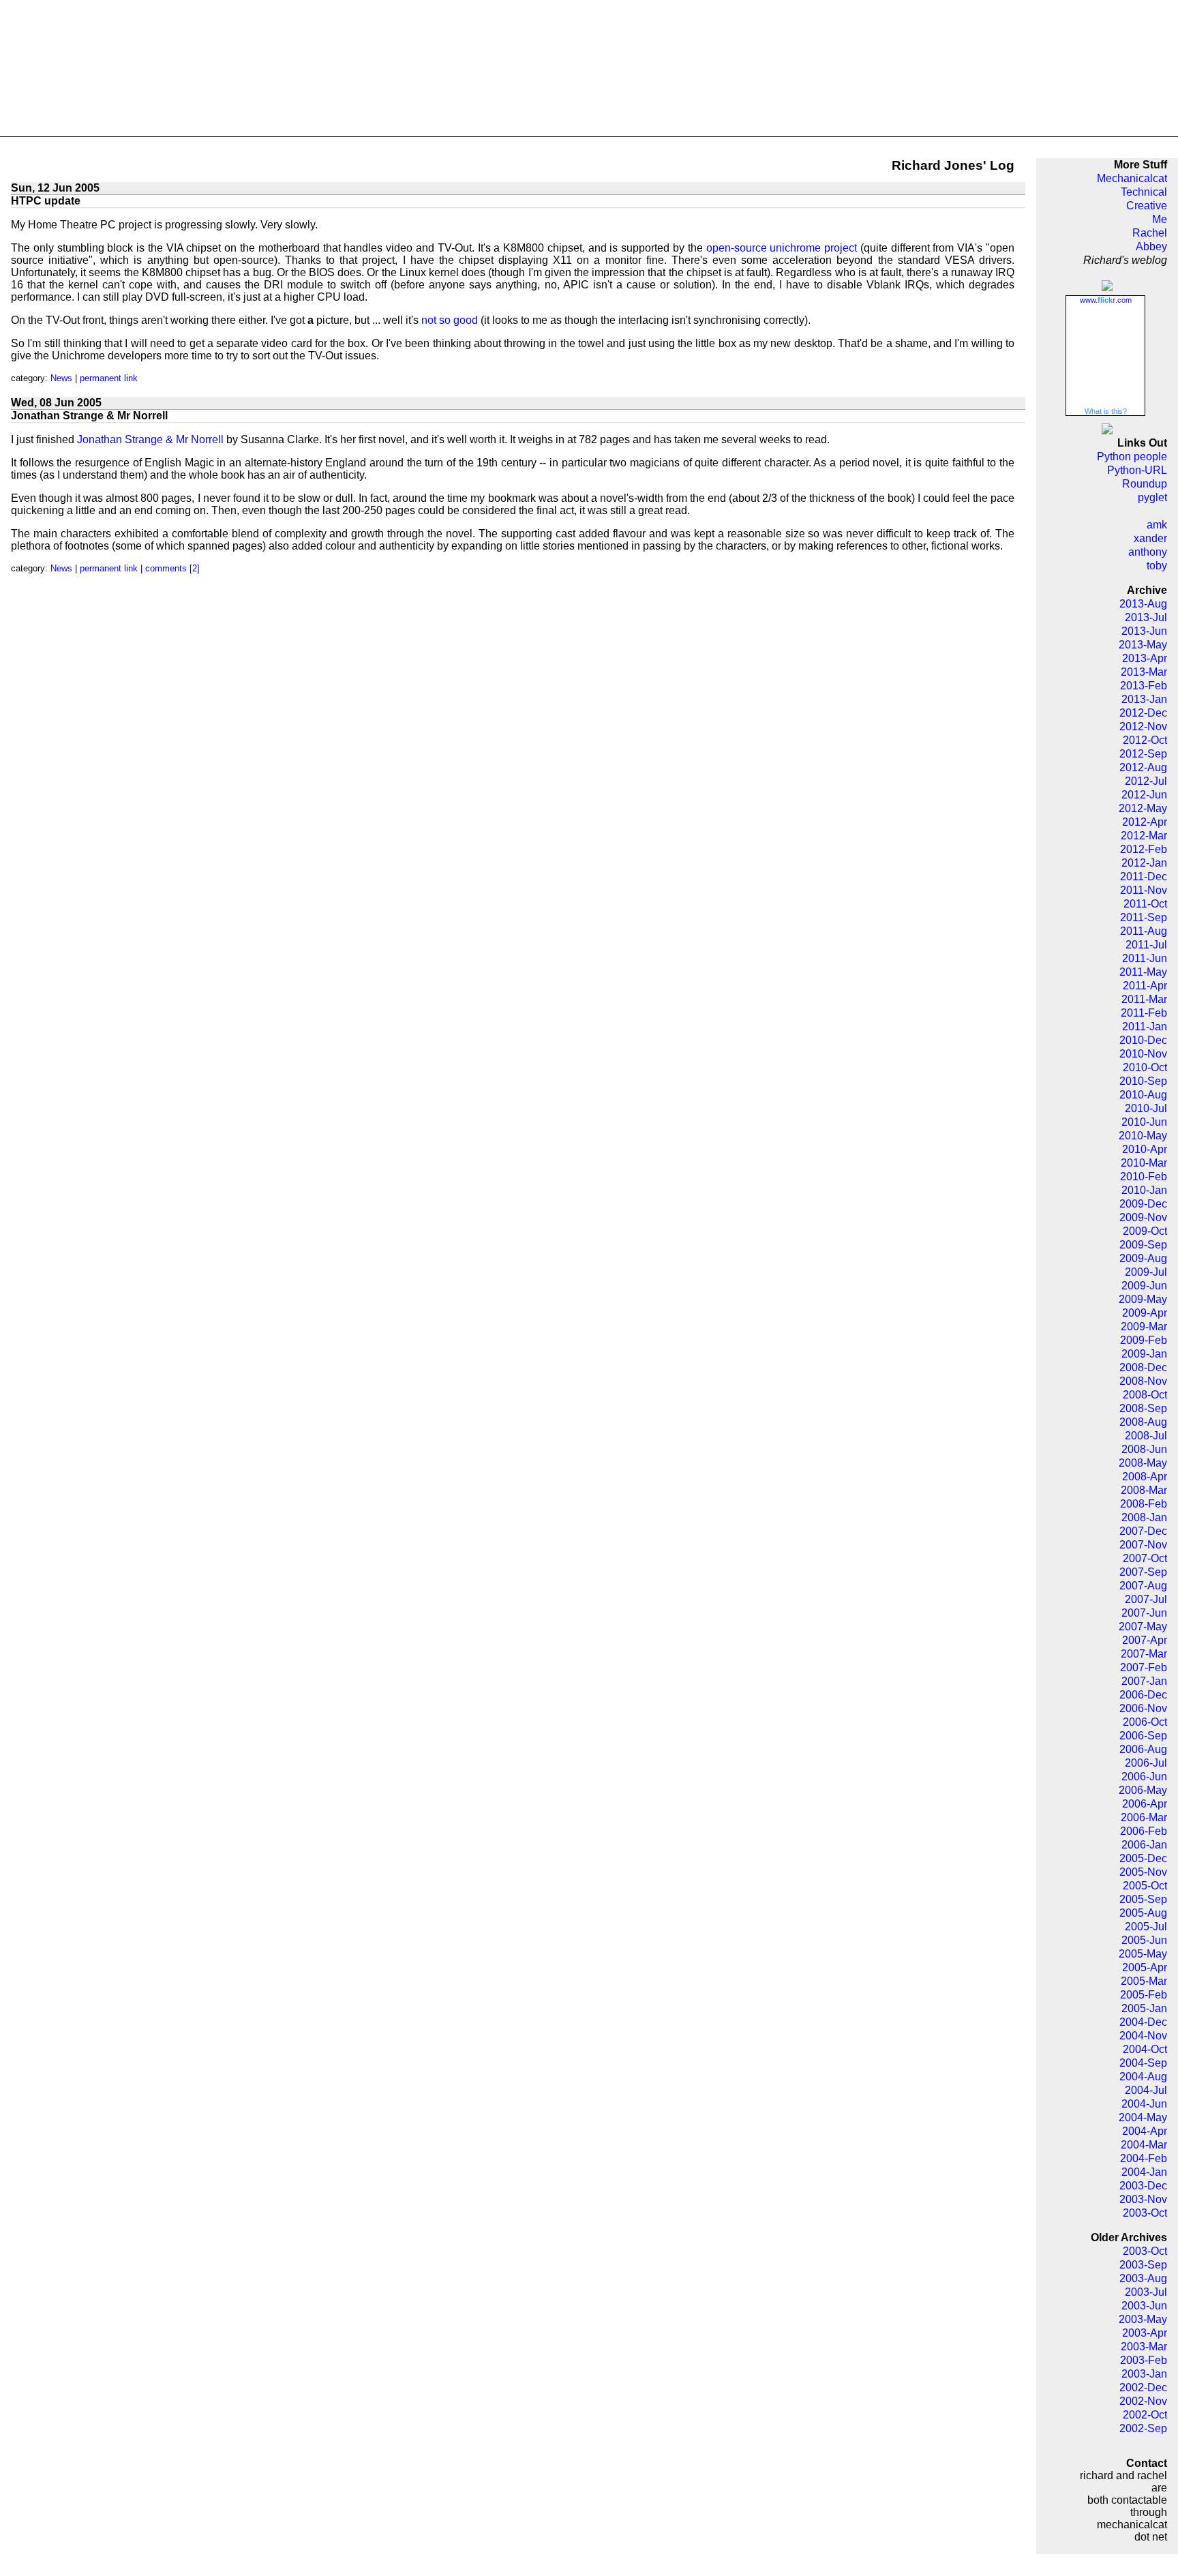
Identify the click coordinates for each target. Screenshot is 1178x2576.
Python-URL (1137, 470)
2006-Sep (1143, 1736)
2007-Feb (1144, 1667)
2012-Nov (1143, 727)
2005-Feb (1144, 1995)
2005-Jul (1146, 1927)
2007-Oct (1145, 1558)
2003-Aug (1143, 2278)
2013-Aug (1143, 604)
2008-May (1143, 1463)
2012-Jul (1146, 781)
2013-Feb (1144, 686)
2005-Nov (1143, 1872)
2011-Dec (1144, 877)
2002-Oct (1145, 2415)
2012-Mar (1144, 836)
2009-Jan (1144, 1354)
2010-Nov (1143, 1054)
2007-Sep (1143, 1572)
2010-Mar (1144, 1163)
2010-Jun (1144, 1122)
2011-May (1143, 972)
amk (1157, 525)
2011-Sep (1144, 917)
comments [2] (172, 568)
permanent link (109, 378)
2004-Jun (1144, 2104)
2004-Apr (1145, 2131)
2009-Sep (1143, 1245)
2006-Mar (1144, 1817)
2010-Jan (1144, 1190)
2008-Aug (1143, 1422)
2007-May (1143, 1627)
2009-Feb (1144, 1340)
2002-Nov (1143, 2401)
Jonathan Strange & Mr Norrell (150, 439)
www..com (1106, 300)
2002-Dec (1143, 2387)
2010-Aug (1143, 1095)
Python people (1132, 456)
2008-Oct (1145, 1395)
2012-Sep (1143, 754)
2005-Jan (1144, 2008)
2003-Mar (1144, 2347)
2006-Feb (1144, 1831)
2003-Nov (1143, 2199)
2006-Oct (1145, 1722)
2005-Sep (1143, 1899)
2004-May (1143, 2117)
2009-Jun (1144, 1286)
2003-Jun (1144, 2306)
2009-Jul (1146, 1272)
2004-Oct (1145, 2049)
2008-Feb (1144, 1504)
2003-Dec (1143, 2186)
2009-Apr (1145, 1313)
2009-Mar (1144, 1327)
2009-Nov (1143, 1217)
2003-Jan (1144, 2374)
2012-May (1143, 808)
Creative (1147, 206)
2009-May (1143, 1299)
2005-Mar (1144, 1981)
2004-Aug (1143, 2077)
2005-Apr (1145, 1967)
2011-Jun (1145, 958)
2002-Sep (1143, 2428)
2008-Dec (1143, 1367)
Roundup (1145, 484)
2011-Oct (1145, 904)
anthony (1148, 552)
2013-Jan (1144, 699)
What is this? (1106, 411)
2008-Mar (1144, 1490)
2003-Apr (1145, 2333)
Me (1160, 219)
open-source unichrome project (782, 248)
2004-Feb (1144, 2158)
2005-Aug (1143, 1913)
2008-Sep (1143, 1408)
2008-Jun (1144, 1449)
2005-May (1143, 1954)
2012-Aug (1143, 767)
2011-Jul (1146, 945)
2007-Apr (1145, 1640)
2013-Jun (1144, 631)
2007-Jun (1144, 1613)
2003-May (1143, 2319)
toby (1157, 566)
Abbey (1151, 246)
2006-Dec (1143, 1695)
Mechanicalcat (1132, 178)
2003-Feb (1144, 2360)
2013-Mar (1144, 672)
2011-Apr (1145, 986)
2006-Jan (1144, 1845)
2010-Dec (1143, 1040)
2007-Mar (1144, 1654)
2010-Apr (1145, 1149)
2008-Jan (1144, 1517)
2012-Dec (1143, 713)
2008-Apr (1145, 1477)
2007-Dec (1143, 1531)
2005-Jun (1144, 1940)
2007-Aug (1143, 1586)
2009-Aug (1143, 1258)
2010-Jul (1146, 1108)
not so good (450, 320)
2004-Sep (1143, 2063)
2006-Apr (1145, 1804)
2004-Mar (1144, 2145)
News (61, 378)
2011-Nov (1144, 890)
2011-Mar (1144, 999)
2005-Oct (1145, 1886)
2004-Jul (1146, 2090)
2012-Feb (1144, 849)
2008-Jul (1146, 1436)
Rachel (1150, 233)
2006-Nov (1143, 1708)
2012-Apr (1145, 822)
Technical (1144, 192)
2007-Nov (1143, 1545)
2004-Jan (1144, 2172)
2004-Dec (1143, 2022)
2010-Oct (1145, 1067)
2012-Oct (1145, 740)
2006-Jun (1144, 1777)
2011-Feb (1144, 1013)
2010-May (1143, 1136)
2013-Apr (1145, 658)
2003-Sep (1143, 2265)
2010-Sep (1143, 1081)
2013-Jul (1146, 617)
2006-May (1143, 1790)
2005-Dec (1143, 1858)
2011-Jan (1145, 1027)
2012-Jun (1144, 795)
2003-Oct (1145, 2213)
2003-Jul (1146, 2292)
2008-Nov (1143, 1381)
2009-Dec (1143, 1204)
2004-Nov (1143, 2036)
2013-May (1143, 645)
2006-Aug (1143, 1749)
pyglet (1152, 497)
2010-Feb (1144, 1177)
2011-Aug (1144, 931)
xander (1150, 538)
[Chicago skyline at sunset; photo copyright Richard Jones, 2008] (589, 69)
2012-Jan (1144, 863)
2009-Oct (1145, 1231)
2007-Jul (1146, 1599)
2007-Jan (1144, 1681)
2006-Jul (1146, 1763)
